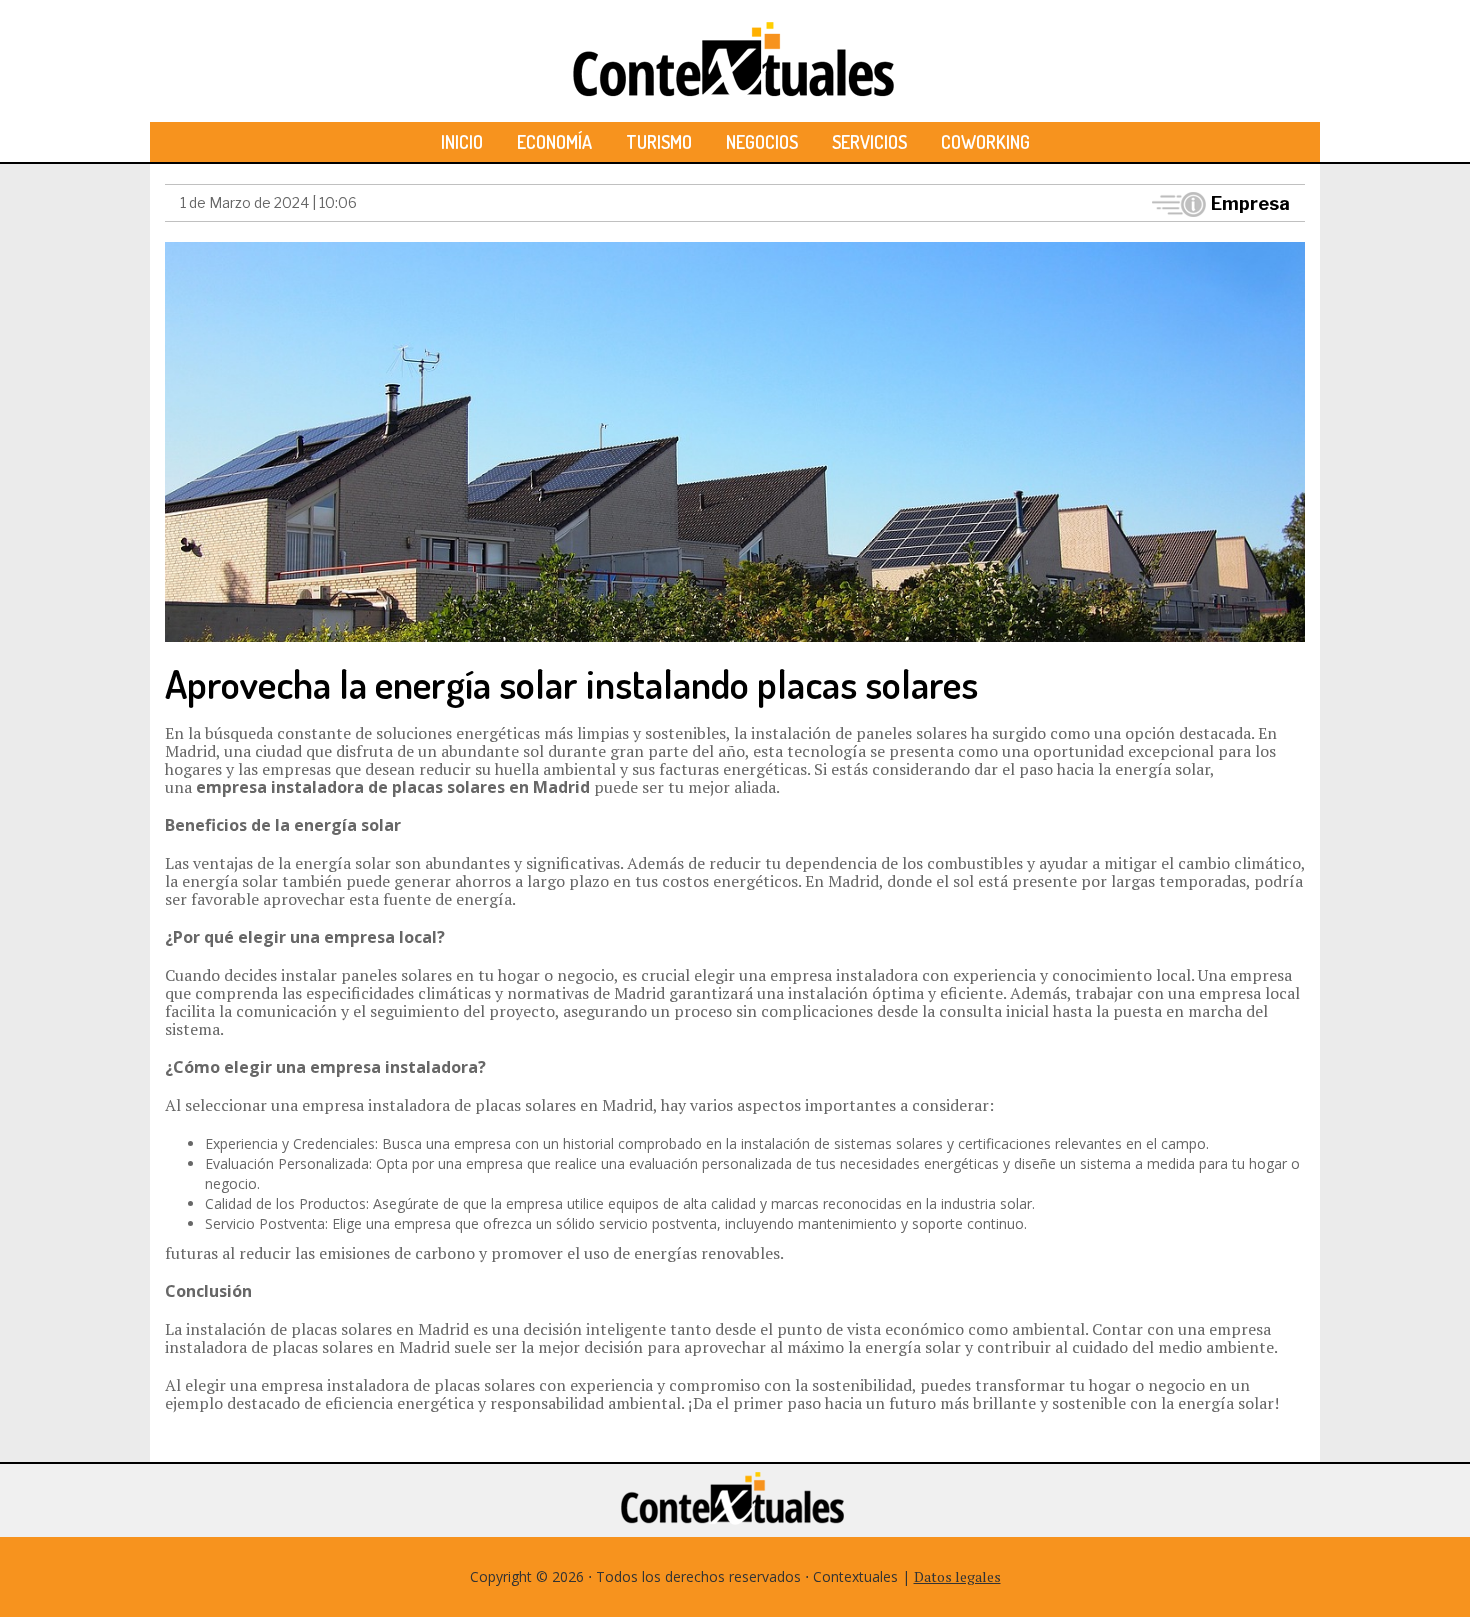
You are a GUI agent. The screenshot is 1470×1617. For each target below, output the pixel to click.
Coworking (985, 142)
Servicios (869, 142)
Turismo (659, 142)
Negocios (762, 142)
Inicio (462, 142)
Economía (554, 142)
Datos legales (957, 1576)
